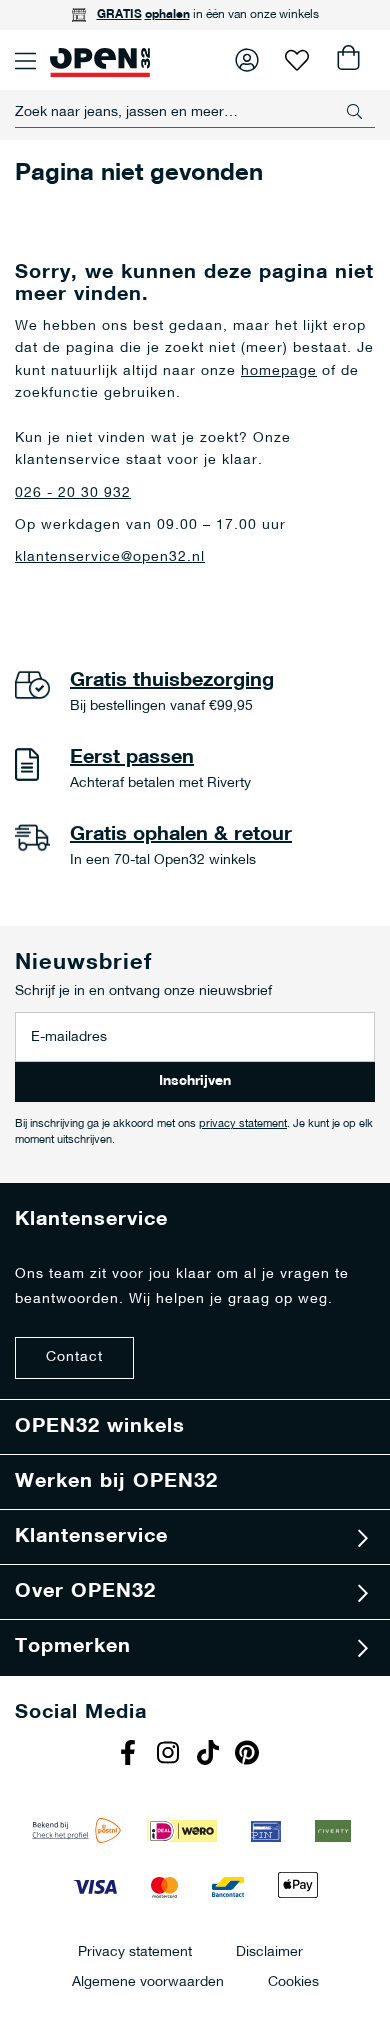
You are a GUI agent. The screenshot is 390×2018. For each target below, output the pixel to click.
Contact (74, 1357)
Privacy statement (135, 1951)
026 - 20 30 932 (73, 493)
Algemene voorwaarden (148, 1981)
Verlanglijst (297, 60)
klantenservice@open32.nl (110, 557)
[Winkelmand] (347, 60)
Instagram (170, 1755)
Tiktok (210, 1755)
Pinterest (250, 1755)
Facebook (130, 1755)
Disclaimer (269, 1951)
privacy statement (243, 1124)
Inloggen (247, 60)
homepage (279, 371)
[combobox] (195, 112)
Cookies (293, 1981)
